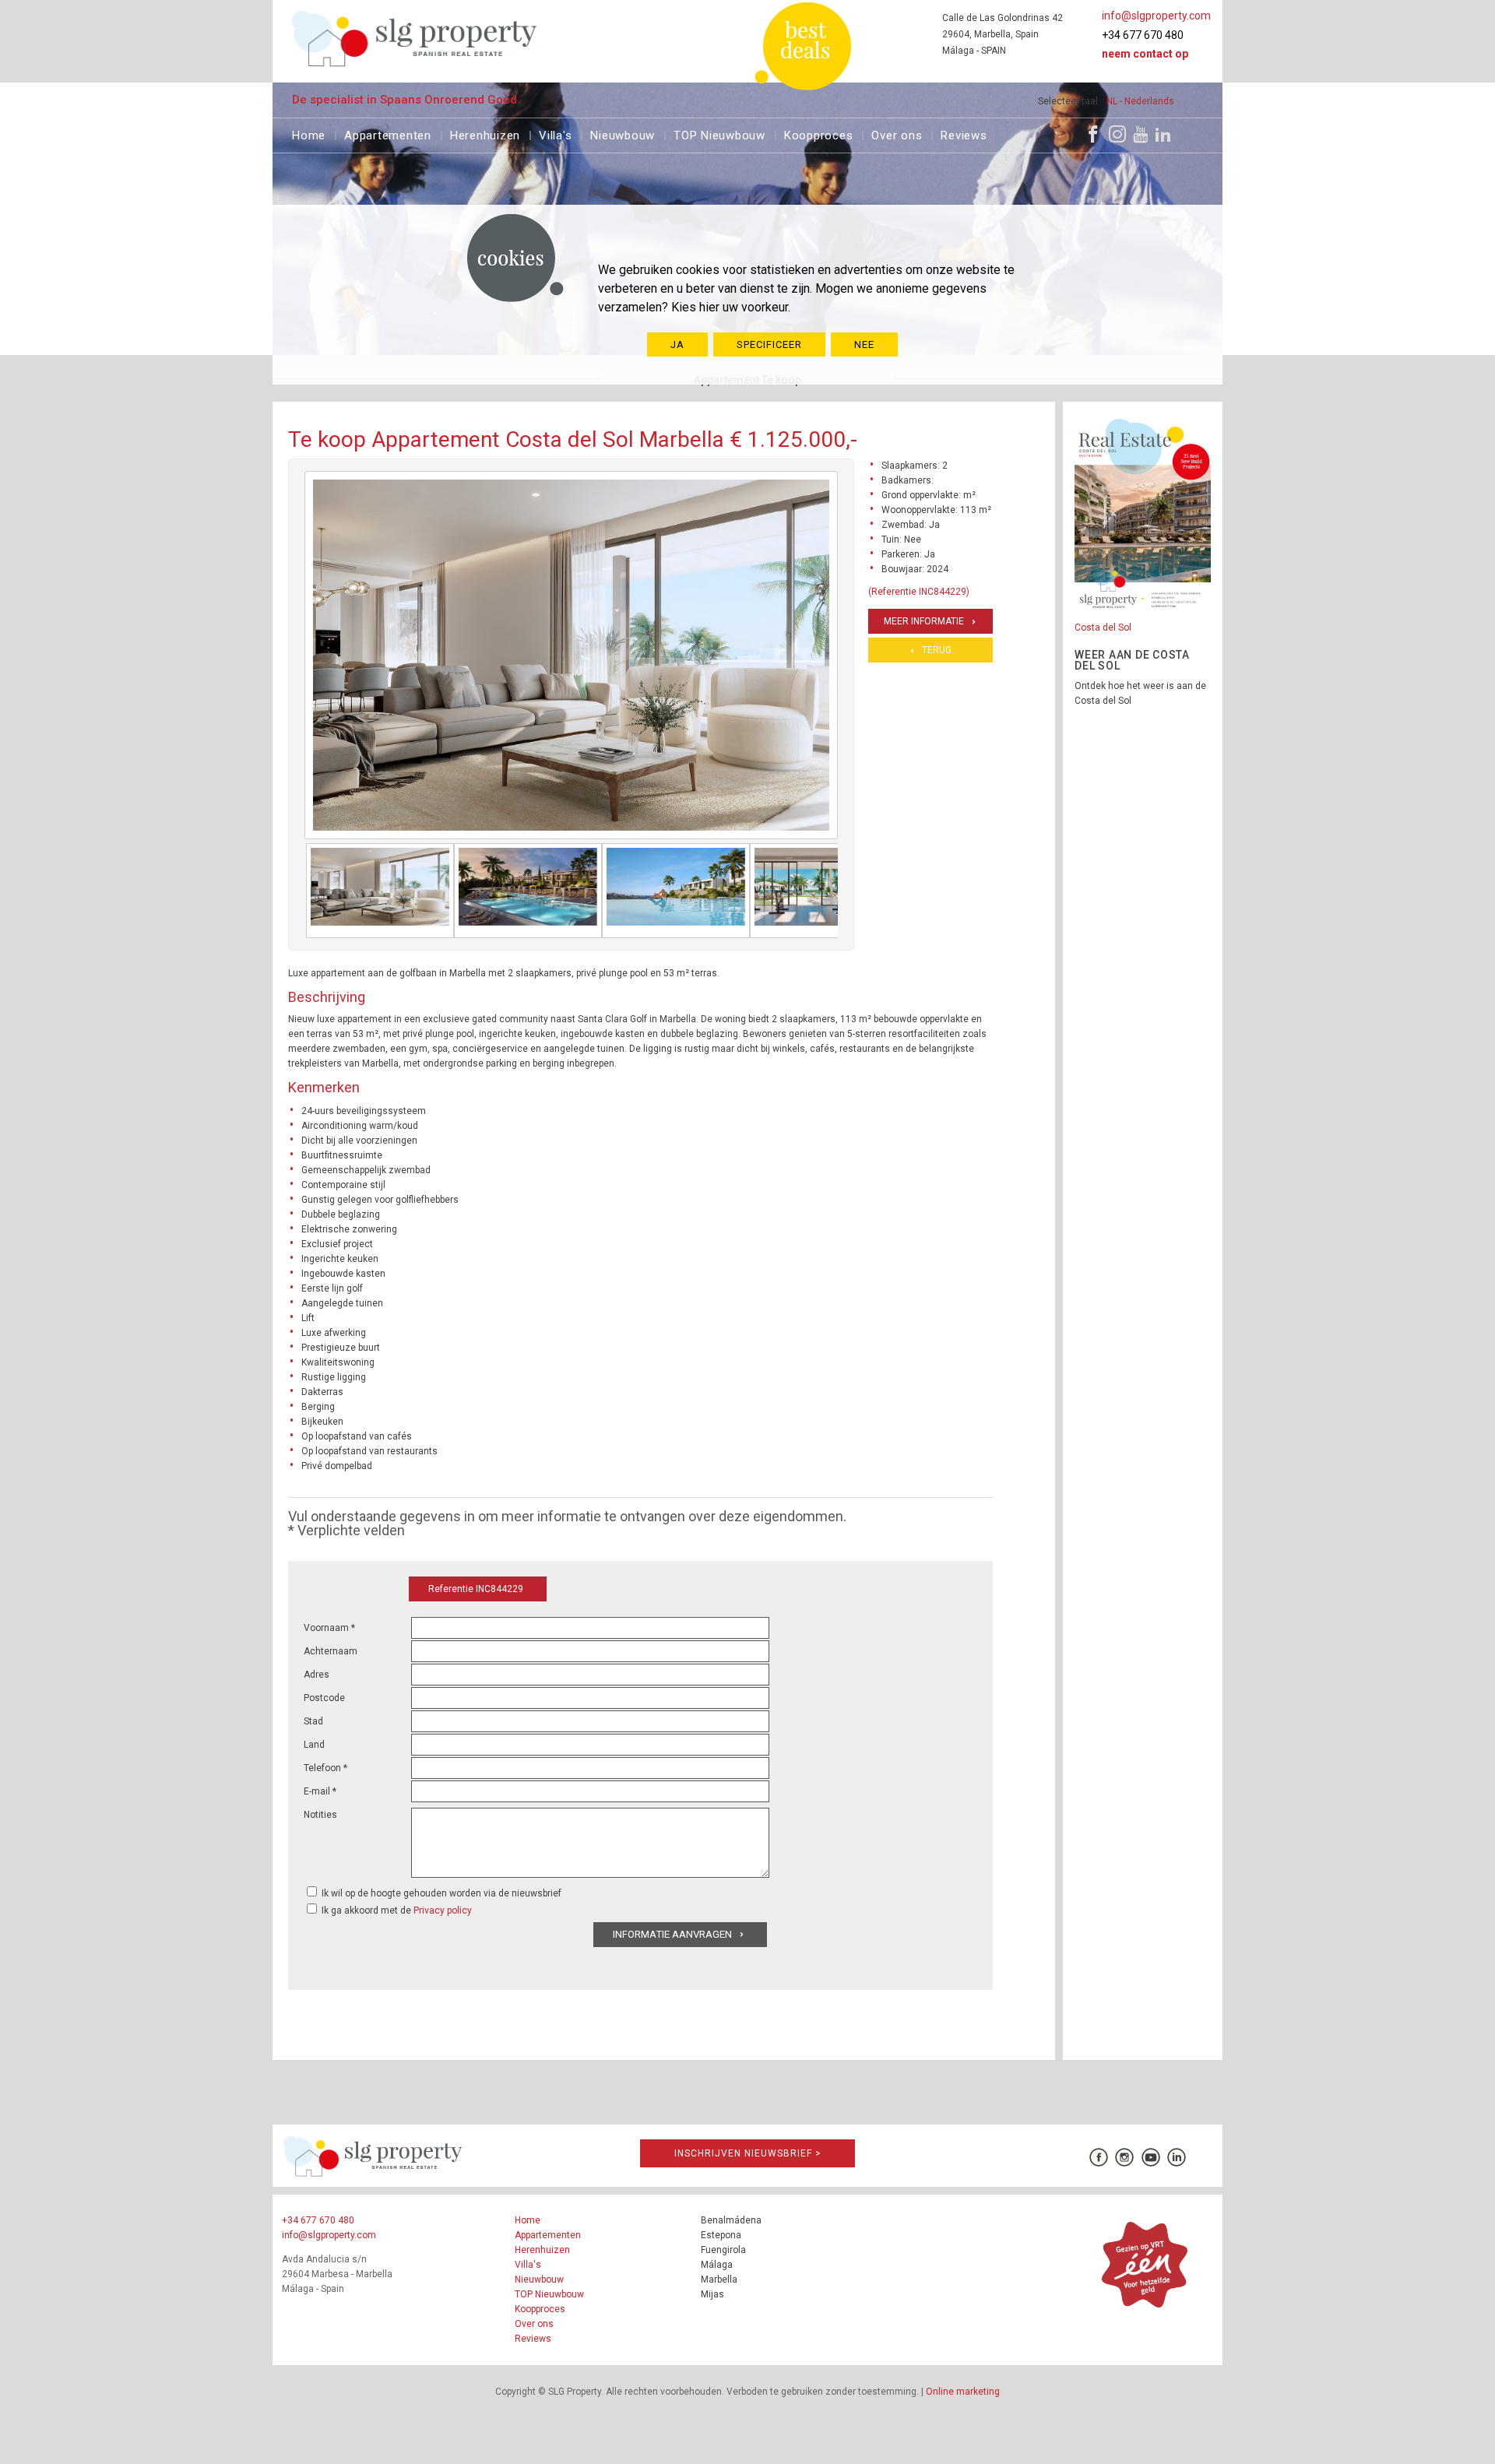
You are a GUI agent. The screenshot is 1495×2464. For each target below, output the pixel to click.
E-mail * (320, 1791)
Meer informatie (924, 621)
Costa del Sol (1103, 627)
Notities (320, 1815)
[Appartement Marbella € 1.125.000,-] (380, 891)
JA (677, 344)
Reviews (964, 134)
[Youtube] (1140, 134)
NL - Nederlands (1140, 101)
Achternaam (331, 1651)
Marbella (719, 2279)
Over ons (897, 134)
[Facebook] (1093, 134)
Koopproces (819, 134)
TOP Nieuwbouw (719, 134)
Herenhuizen (485, 134)
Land (314, 1745)
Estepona (721, 2235)
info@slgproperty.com (1156, 16)
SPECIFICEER (769, 344)
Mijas (712, 2294)
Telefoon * (325, 1768)
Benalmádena (731, 2220)
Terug (937, 650)
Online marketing (963, 2392)
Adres (317, 1675)
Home (309, 134)
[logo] (415, 39)
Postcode (324, 1698)
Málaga (717, 2265)
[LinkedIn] (1163, 134)
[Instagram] (1117, 134)
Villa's (555, 134)
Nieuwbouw (623, 134)
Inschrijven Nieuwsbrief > (748, 2153)
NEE (864, 344)
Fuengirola (723, 2250)
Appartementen (388, 134)
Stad (313, 1721)
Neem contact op (1145, 54)
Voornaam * (329, 1628)
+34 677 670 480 (1143, 35)
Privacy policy (443, 1910)
